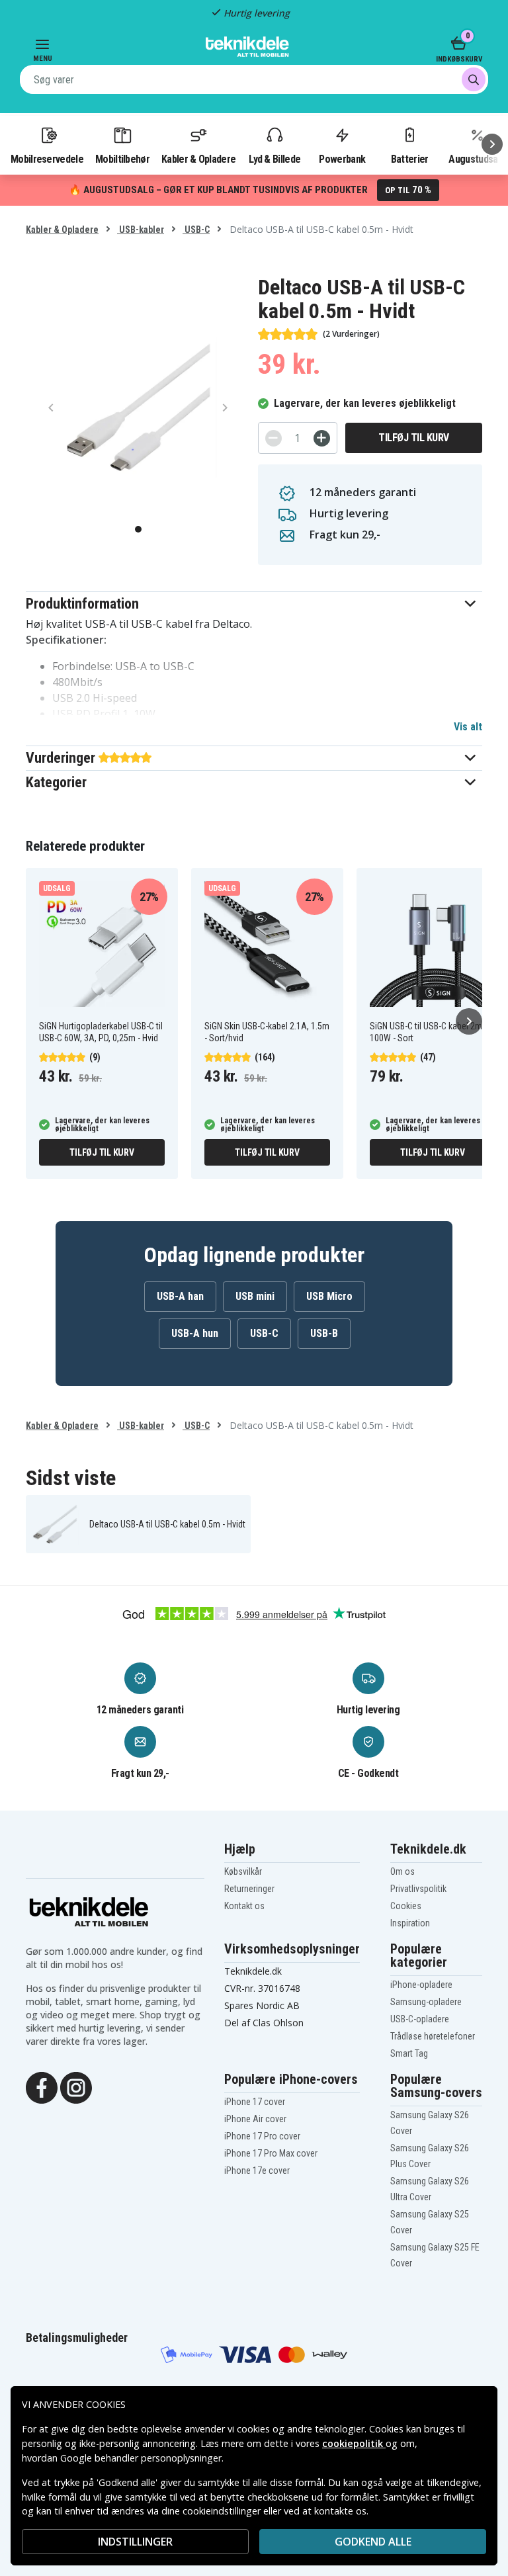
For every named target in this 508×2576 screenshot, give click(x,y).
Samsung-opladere (426, 2002)
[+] (322, 438)
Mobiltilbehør (122, 159)
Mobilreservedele (47, 159)
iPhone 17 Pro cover (262, 2136)
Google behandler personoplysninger (141, 2458)
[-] (274, 438)
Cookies (406, 1906)
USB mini (255, 1296)
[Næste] (492, 144)
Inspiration (410, 1923)
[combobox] (254, 79)
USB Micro (329, 1296)
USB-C (196, 230)
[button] (254, 604)
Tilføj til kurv (414, 438)
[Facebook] (42, 2086)
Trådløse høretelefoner (433, 2036)
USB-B (324, 1333)
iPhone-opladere (421, 1985)
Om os (402, 1871)
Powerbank (342, 159)
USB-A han (180, 1296)
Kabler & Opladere (198, 159)
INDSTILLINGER (135, 2542)
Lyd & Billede (275, 159)
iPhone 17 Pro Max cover (271, 2153)
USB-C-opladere (420, 2019)
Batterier (410, 159)
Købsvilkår (243, 1871)
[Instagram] (76, 2086)
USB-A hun (195, 1333)
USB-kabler (141, 230)
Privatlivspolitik (418, 1889)
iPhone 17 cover (255, 2102)
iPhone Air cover (255, 2119)
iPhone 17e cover (257, 2170)
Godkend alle (373, 2542)
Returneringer (249, 1889)
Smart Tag (409, 2053)
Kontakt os (244, 1906)
